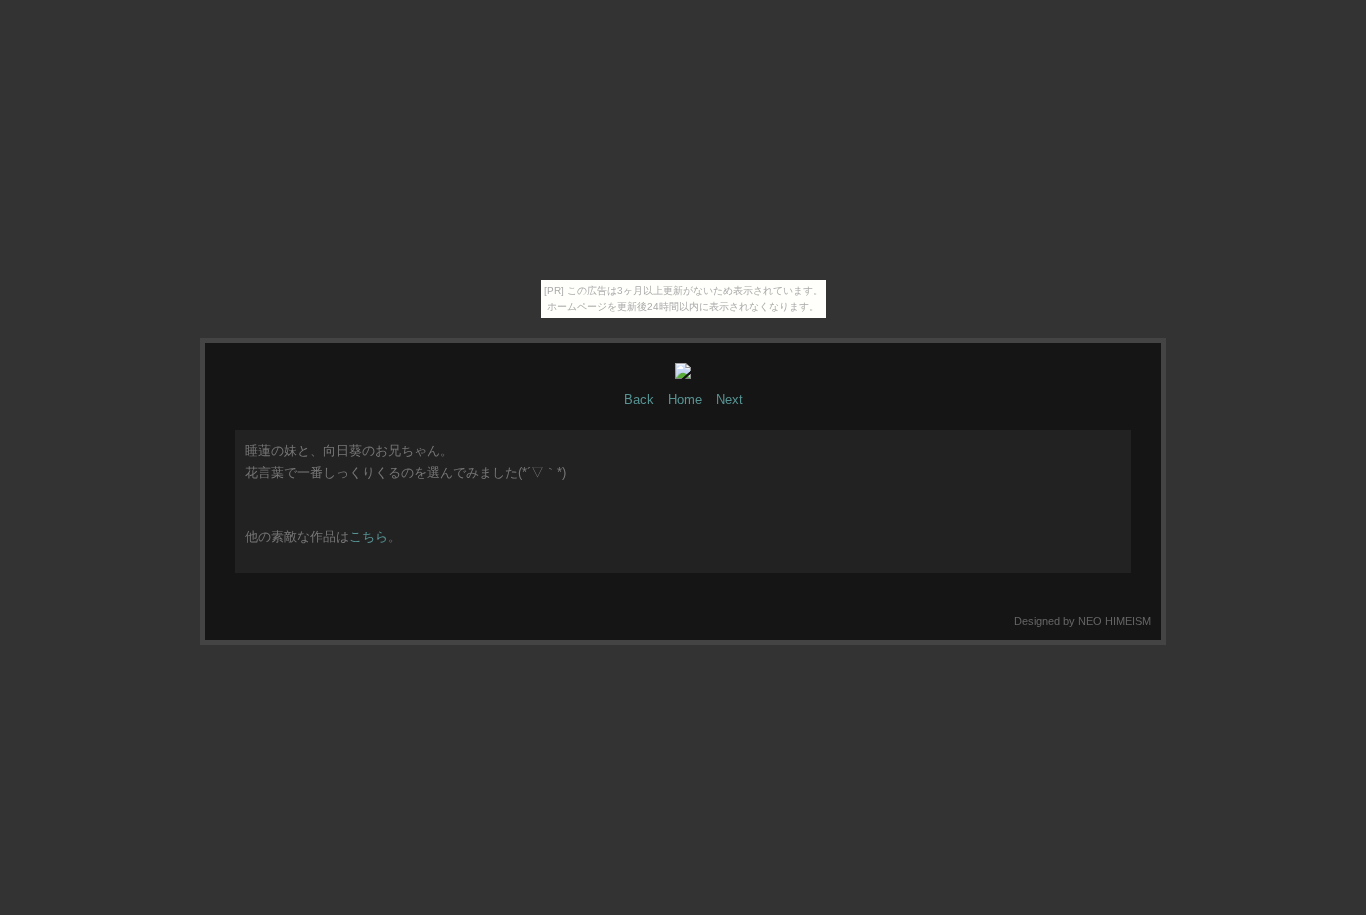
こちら (368, 536)
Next (729, 399)
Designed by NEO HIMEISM (1082, 621)
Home (685, 399)
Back (639, 399)
